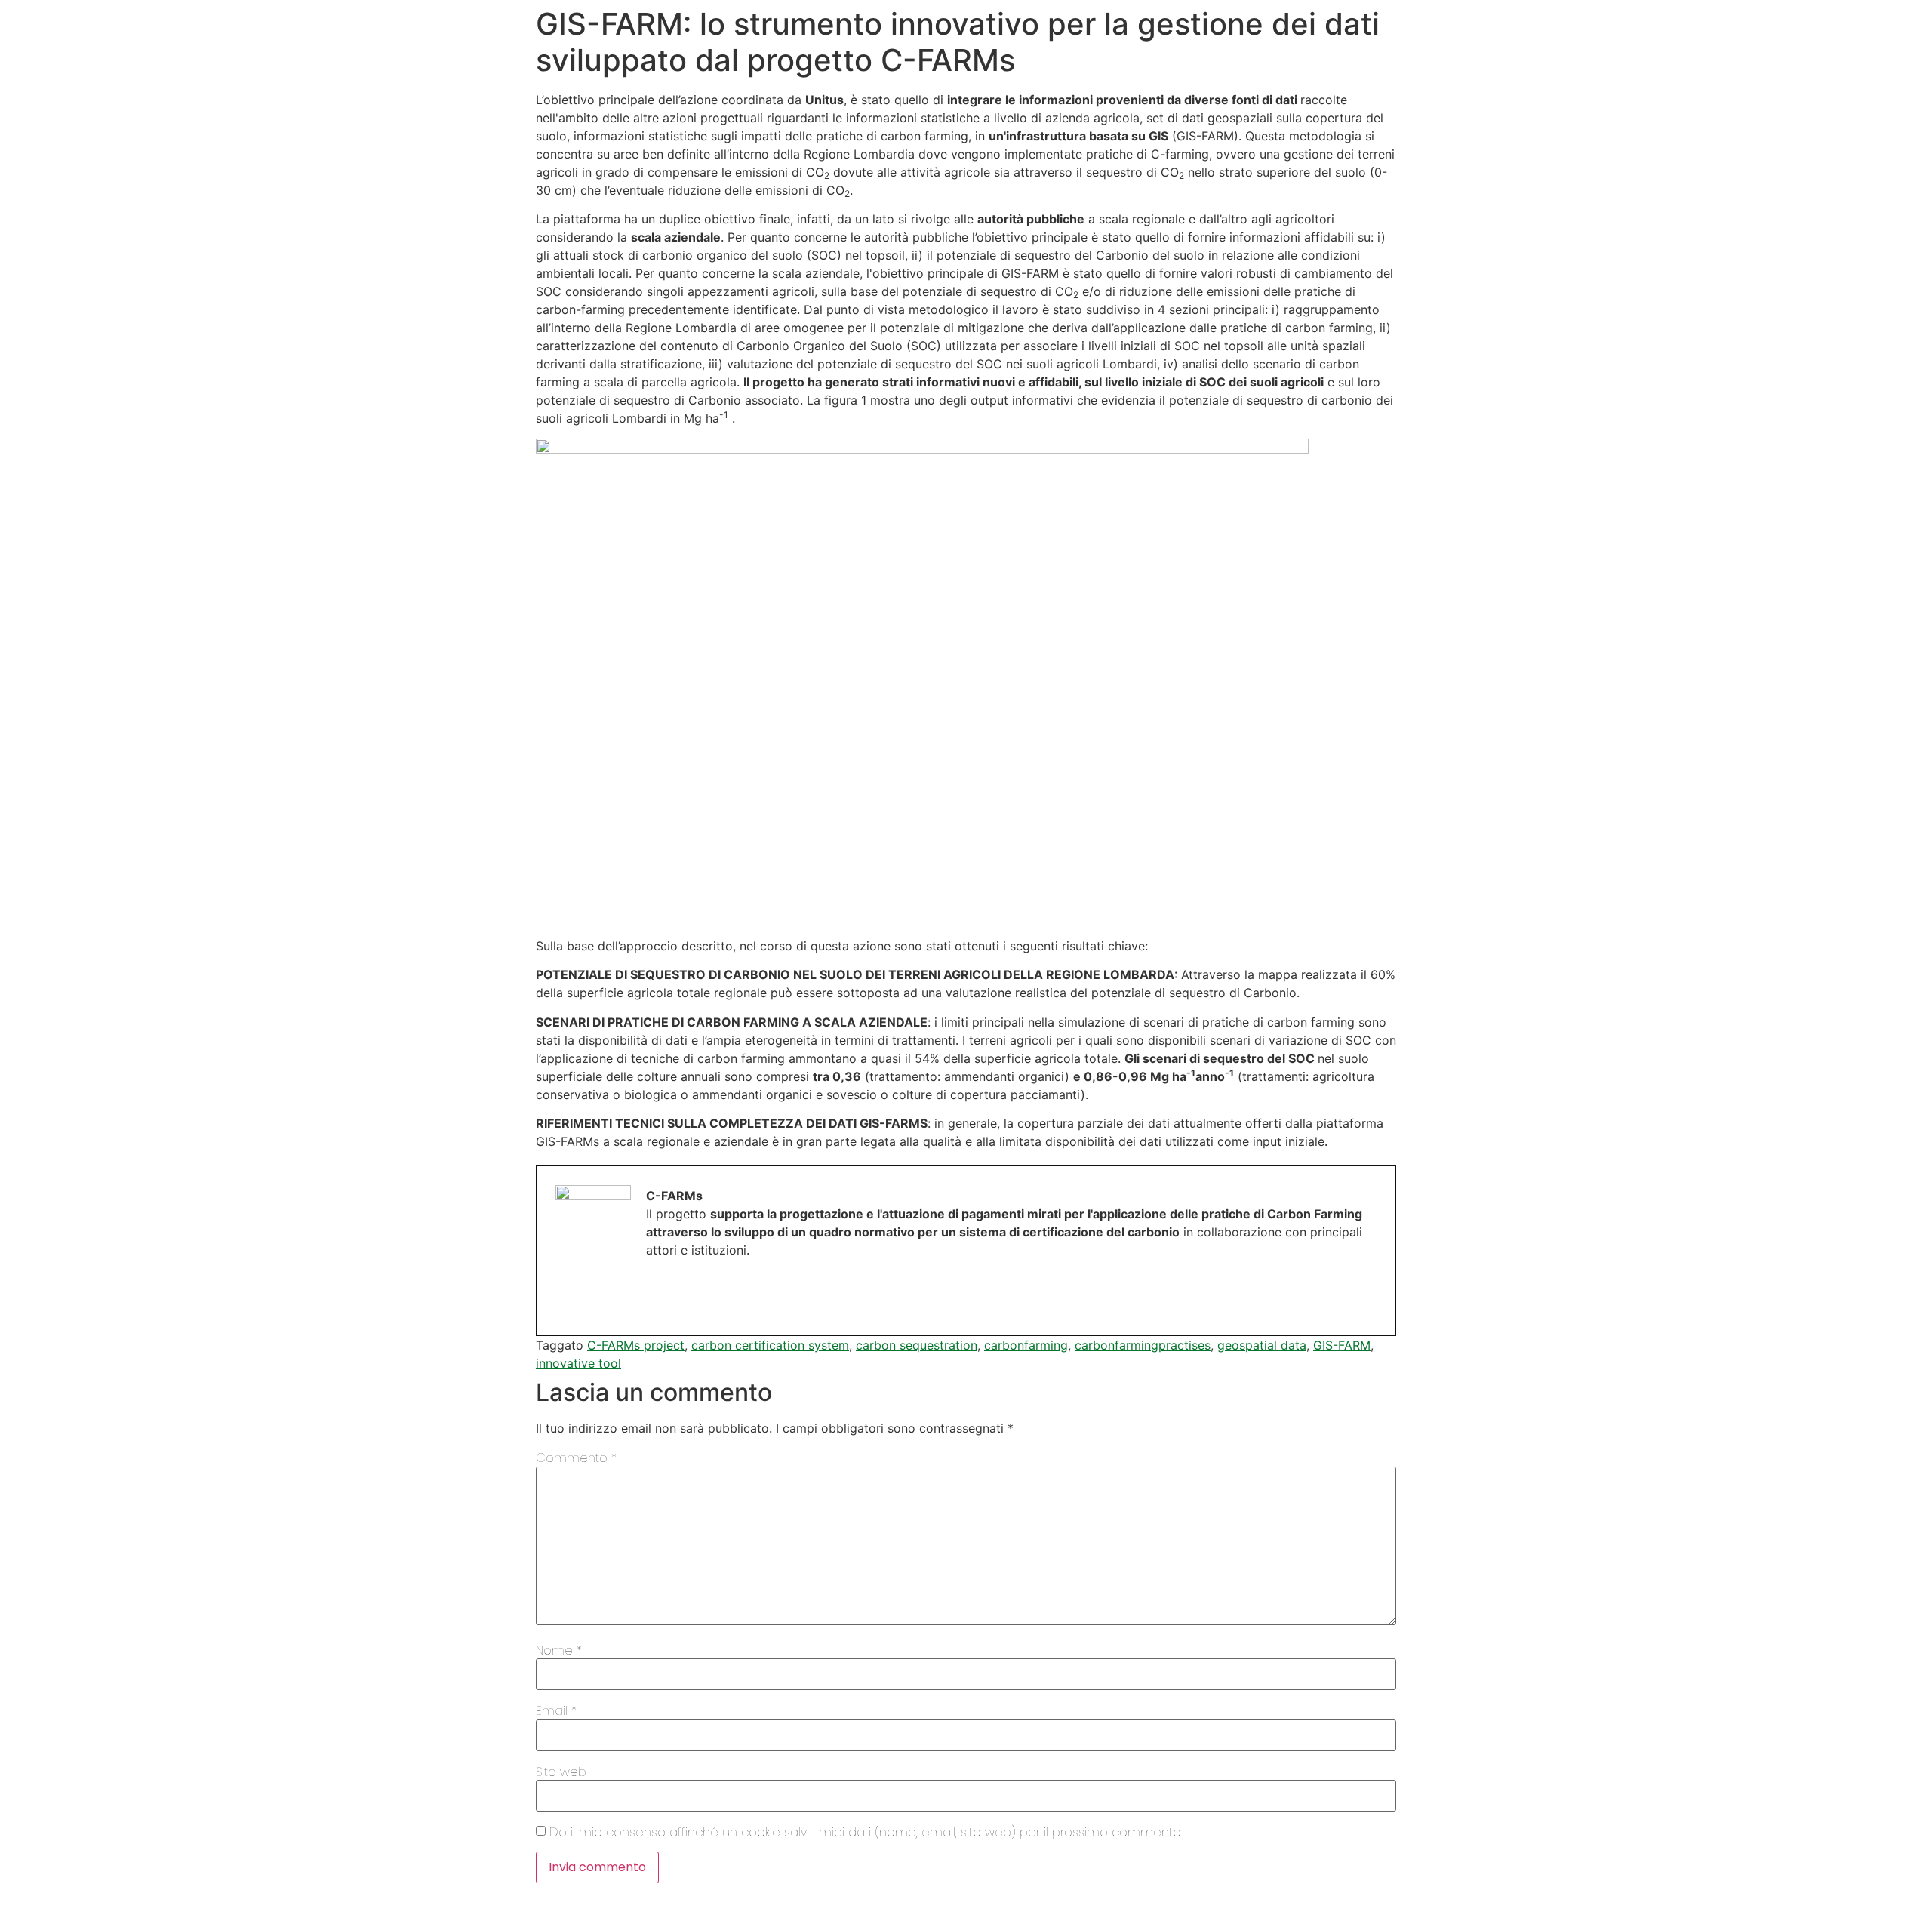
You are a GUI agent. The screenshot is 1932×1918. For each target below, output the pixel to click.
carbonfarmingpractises (1143, 1345)
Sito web (561, 1772)
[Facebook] (588, 1307)
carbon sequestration (917, 1345)
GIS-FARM (1342, 1345)
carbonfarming (1026, 1345)
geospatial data (1262, 1345)
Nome (559, 1651)
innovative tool (578, 1363)
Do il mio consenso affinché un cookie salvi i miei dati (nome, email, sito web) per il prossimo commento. (866, 1833)
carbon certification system (770, 1345)
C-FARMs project (636, 1345)
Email (556, 1711)
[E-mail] (567, 1307)
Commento (576, 1458)
